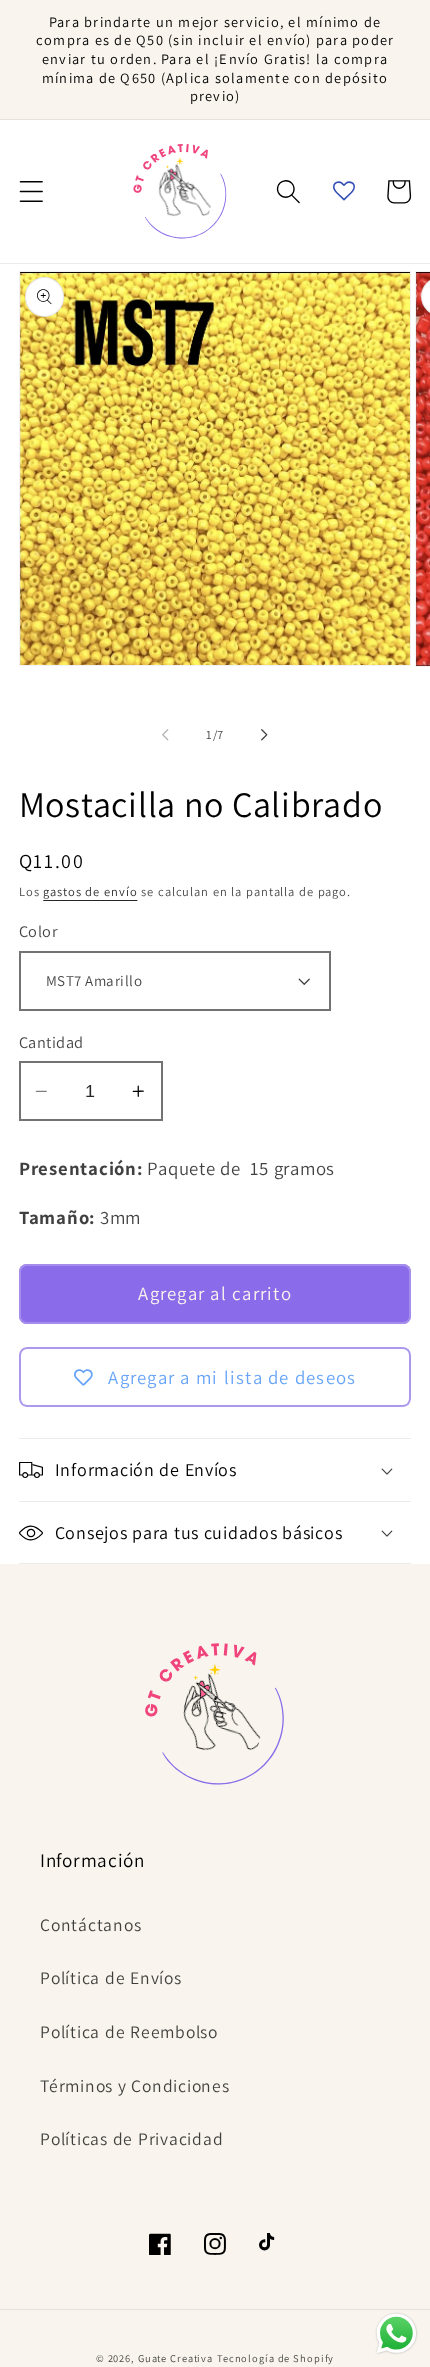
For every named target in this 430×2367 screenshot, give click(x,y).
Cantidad (51, 1042)
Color (39, 931)
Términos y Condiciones (135, 2085)
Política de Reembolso (129, 2031)
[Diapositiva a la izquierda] (166, 735)
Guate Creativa (175, 2358)
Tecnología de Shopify (275, 2358)
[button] (31, 191)
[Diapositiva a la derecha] (265, 735)
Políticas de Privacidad (131, 2138)
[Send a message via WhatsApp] (396, 2333)
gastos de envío (90, 891)
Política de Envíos (111, 1977)
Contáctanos (90, 1924)
